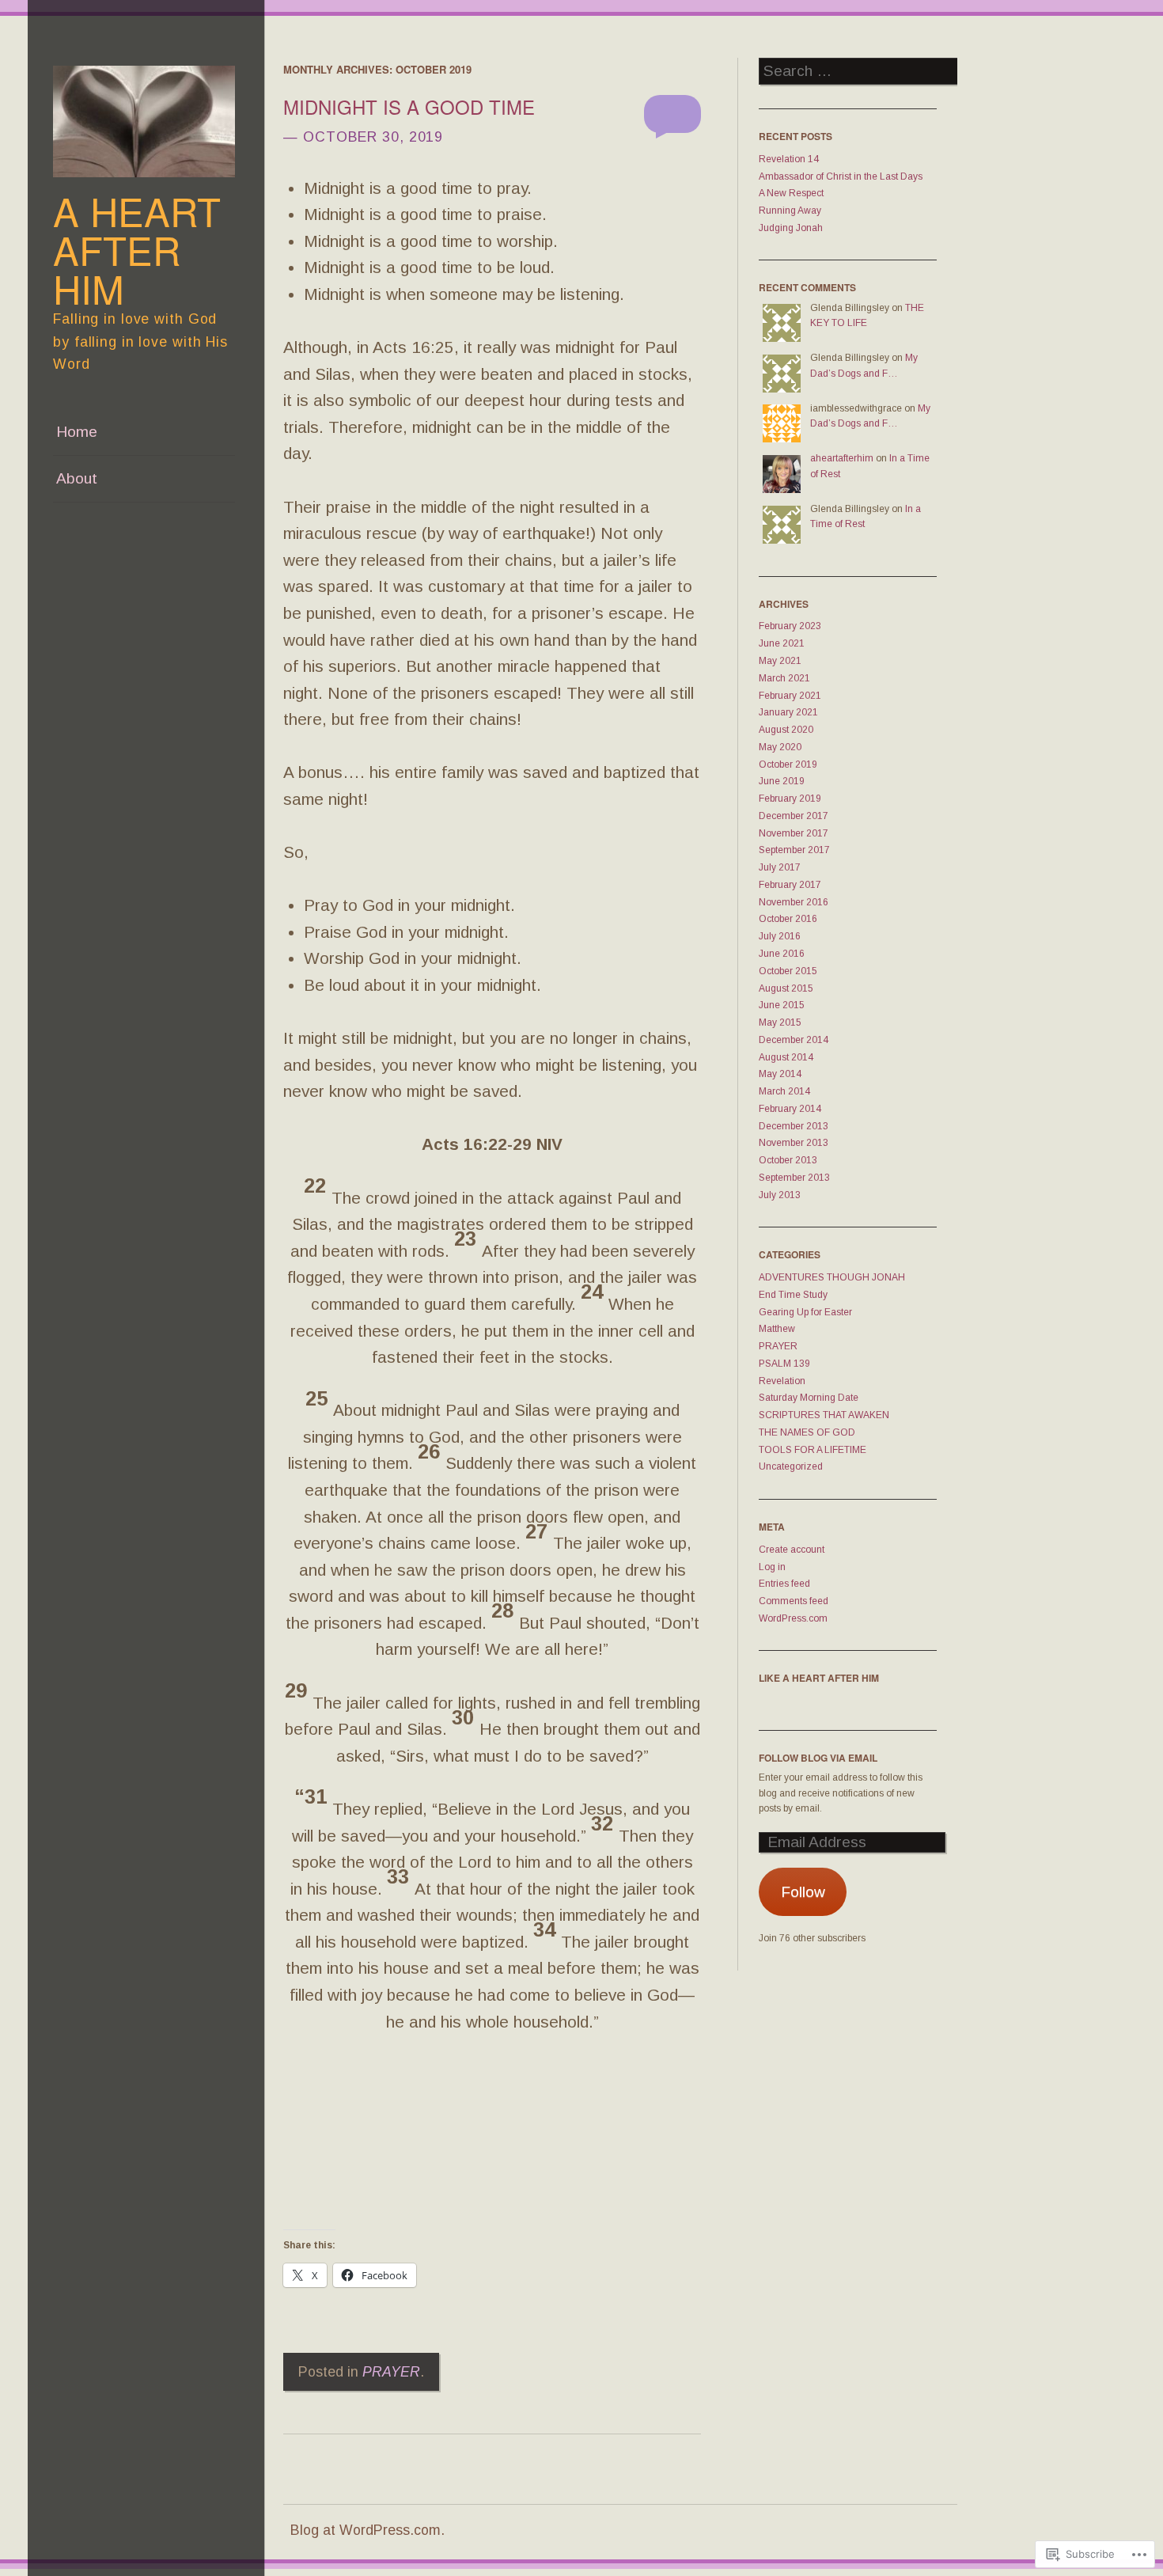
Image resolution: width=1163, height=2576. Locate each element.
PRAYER (391, 2372)
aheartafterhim (842, 458)
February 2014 (790, 1109)
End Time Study (793, 1295)
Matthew (777, 1329)
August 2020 (786, 730)
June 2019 (782, 781)
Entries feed (784, 1584)
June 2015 (782, 1005)
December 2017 (794, 816)
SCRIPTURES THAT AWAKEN (824, 1415)
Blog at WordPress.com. (367, 2530)
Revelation (782, 1381)
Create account (792, 1550)
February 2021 (790, 696)
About (77, 478)
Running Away (790, 211)
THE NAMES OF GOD (807, 1432)
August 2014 (786, 1057)
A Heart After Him (137, 249)
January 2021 (788, 712)
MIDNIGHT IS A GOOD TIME (409, 106)
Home (77, 432)
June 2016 (782, 954)
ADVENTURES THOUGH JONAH (832, 1277)
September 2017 (794, 850)
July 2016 (780, 936)
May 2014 (780, 1074)
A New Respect (791, 193)
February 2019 (790, 799)
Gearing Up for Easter (805, 1312)
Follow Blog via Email (818, 1758)
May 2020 (780, 747)
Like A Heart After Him (819, 1678)
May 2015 (780, 1022)
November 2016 (794, 902)
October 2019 (788, 764)
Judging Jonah (791, 228)
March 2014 (784, 1091)
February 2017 (790, 885)
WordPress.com (793, 1618)
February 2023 (790, 626)
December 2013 (794, 1126)
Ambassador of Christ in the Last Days (841, 176)
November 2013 (794, 1143)
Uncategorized (791, 1466)
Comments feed (794, 1601)
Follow (803, 1892)
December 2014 (794, 1040)
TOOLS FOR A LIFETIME (813, 1450)
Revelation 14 (789, 159)
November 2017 (794, 833)
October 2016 (788, 919)
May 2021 (780, 661)
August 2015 (786, 988)
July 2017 (780, 867)
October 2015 (788, 971)
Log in (772, 1567)
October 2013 (788, 1160)
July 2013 (780, 1195)
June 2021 (782, 643)
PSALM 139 (784, 1364)
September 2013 (794, 1178)
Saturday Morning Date (809, 1398)
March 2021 (784, 678)
